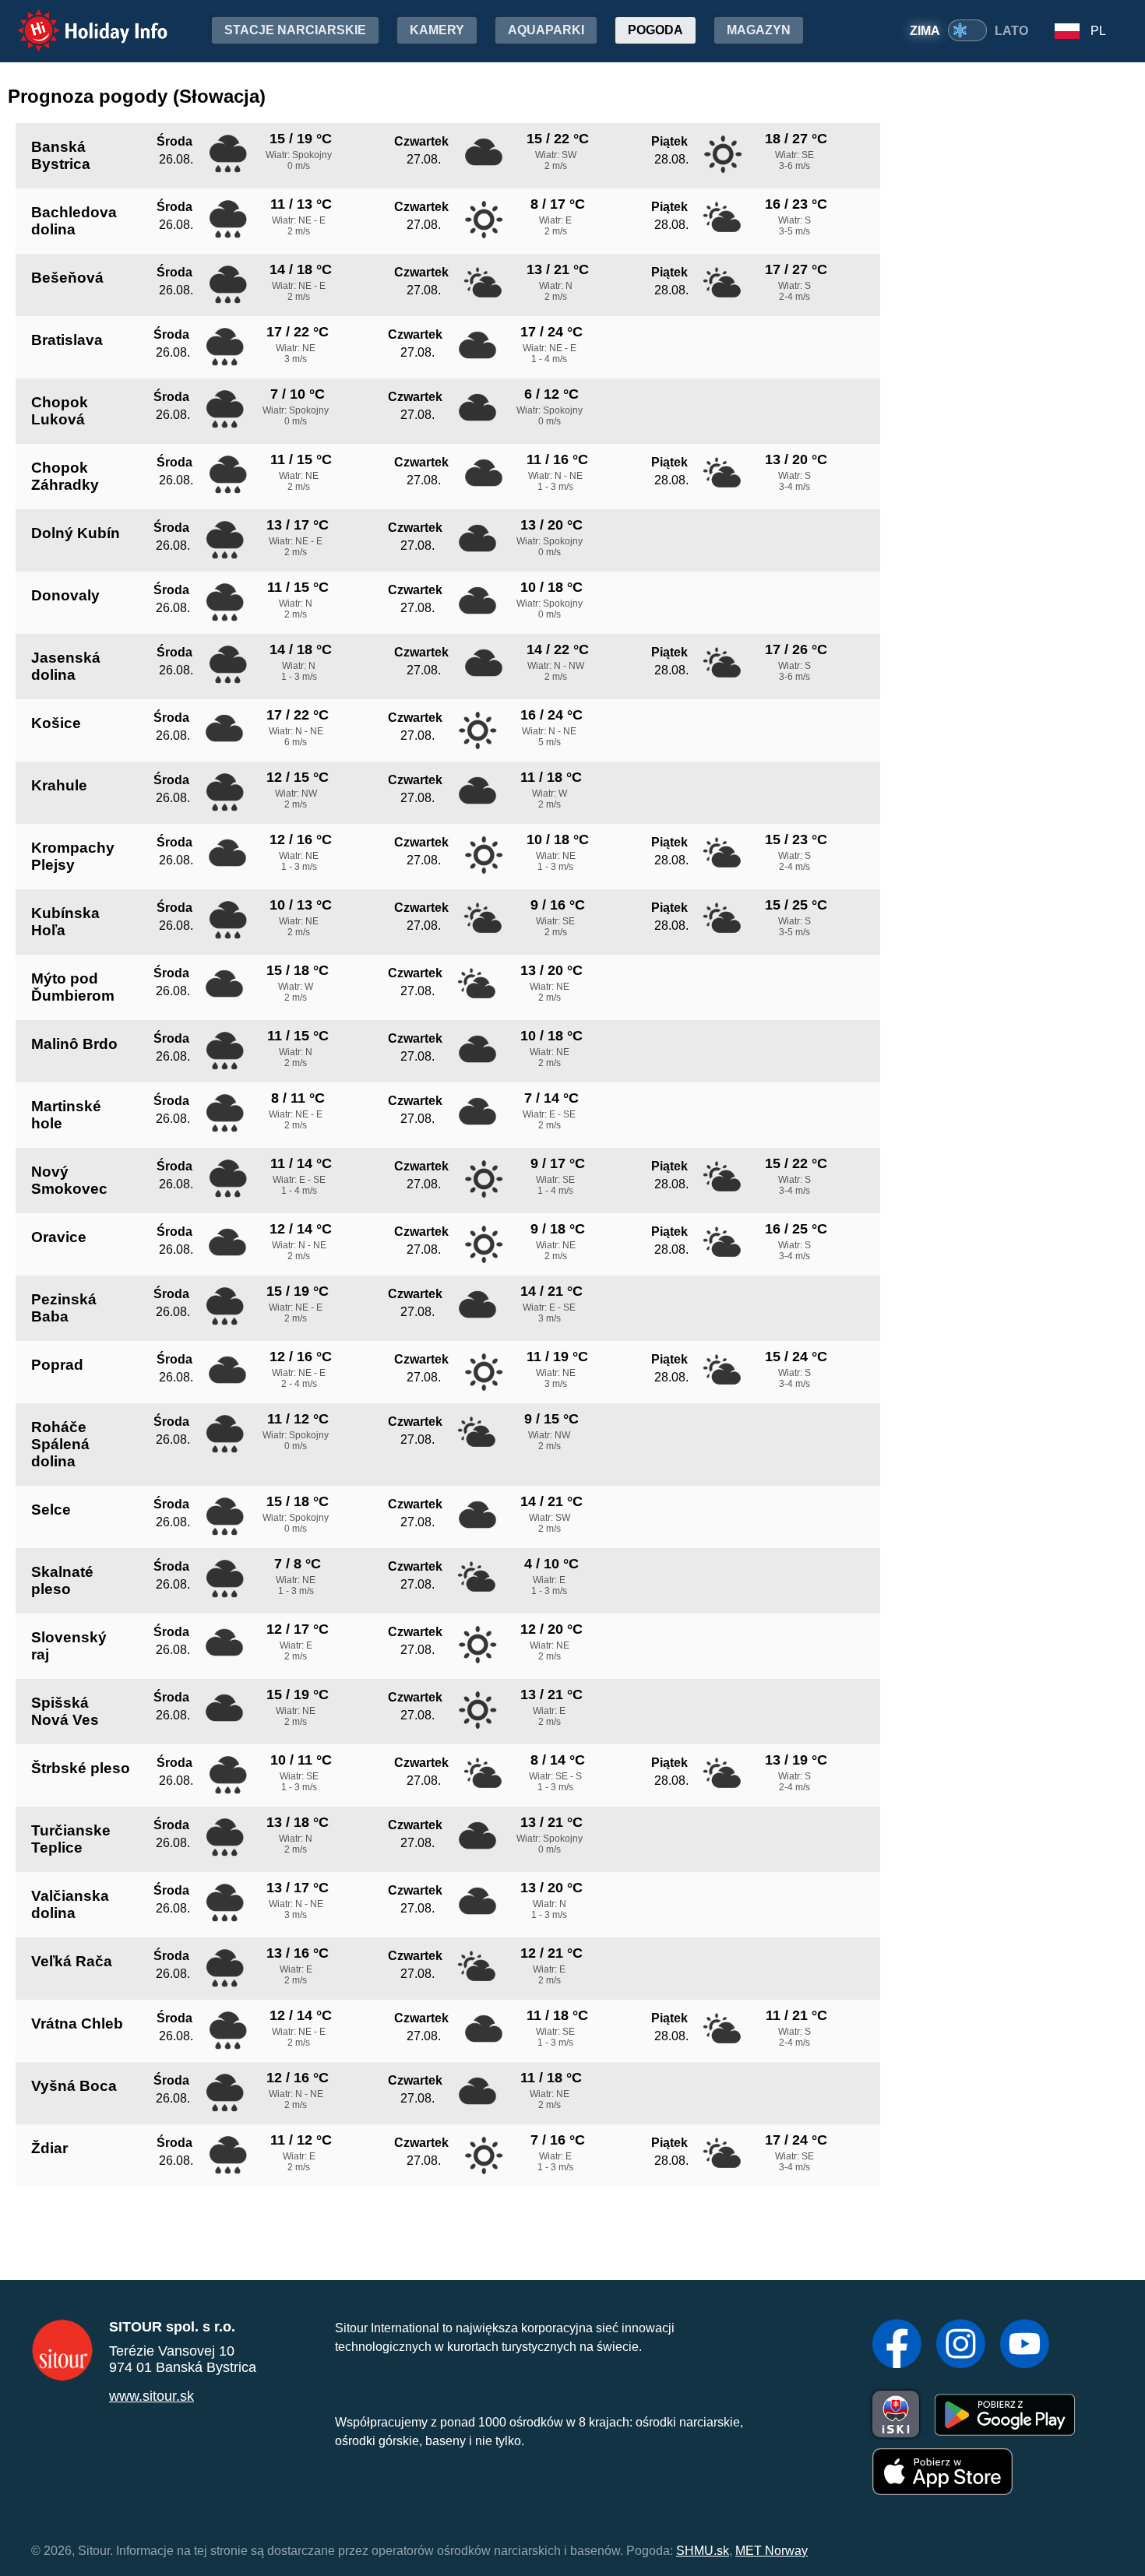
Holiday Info (78, 20)
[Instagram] (961, 2345)
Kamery (437, 30)
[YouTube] (1025, 2345)
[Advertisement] (1028, 364)
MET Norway (772, 2551)
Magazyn (759, 30)
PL (1098, 31)
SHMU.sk (703, 2551)
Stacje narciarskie (295, 30)
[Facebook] (897, 2345)
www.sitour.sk (151, 2396)
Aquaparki (546, 30)
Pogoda (655, 30)
